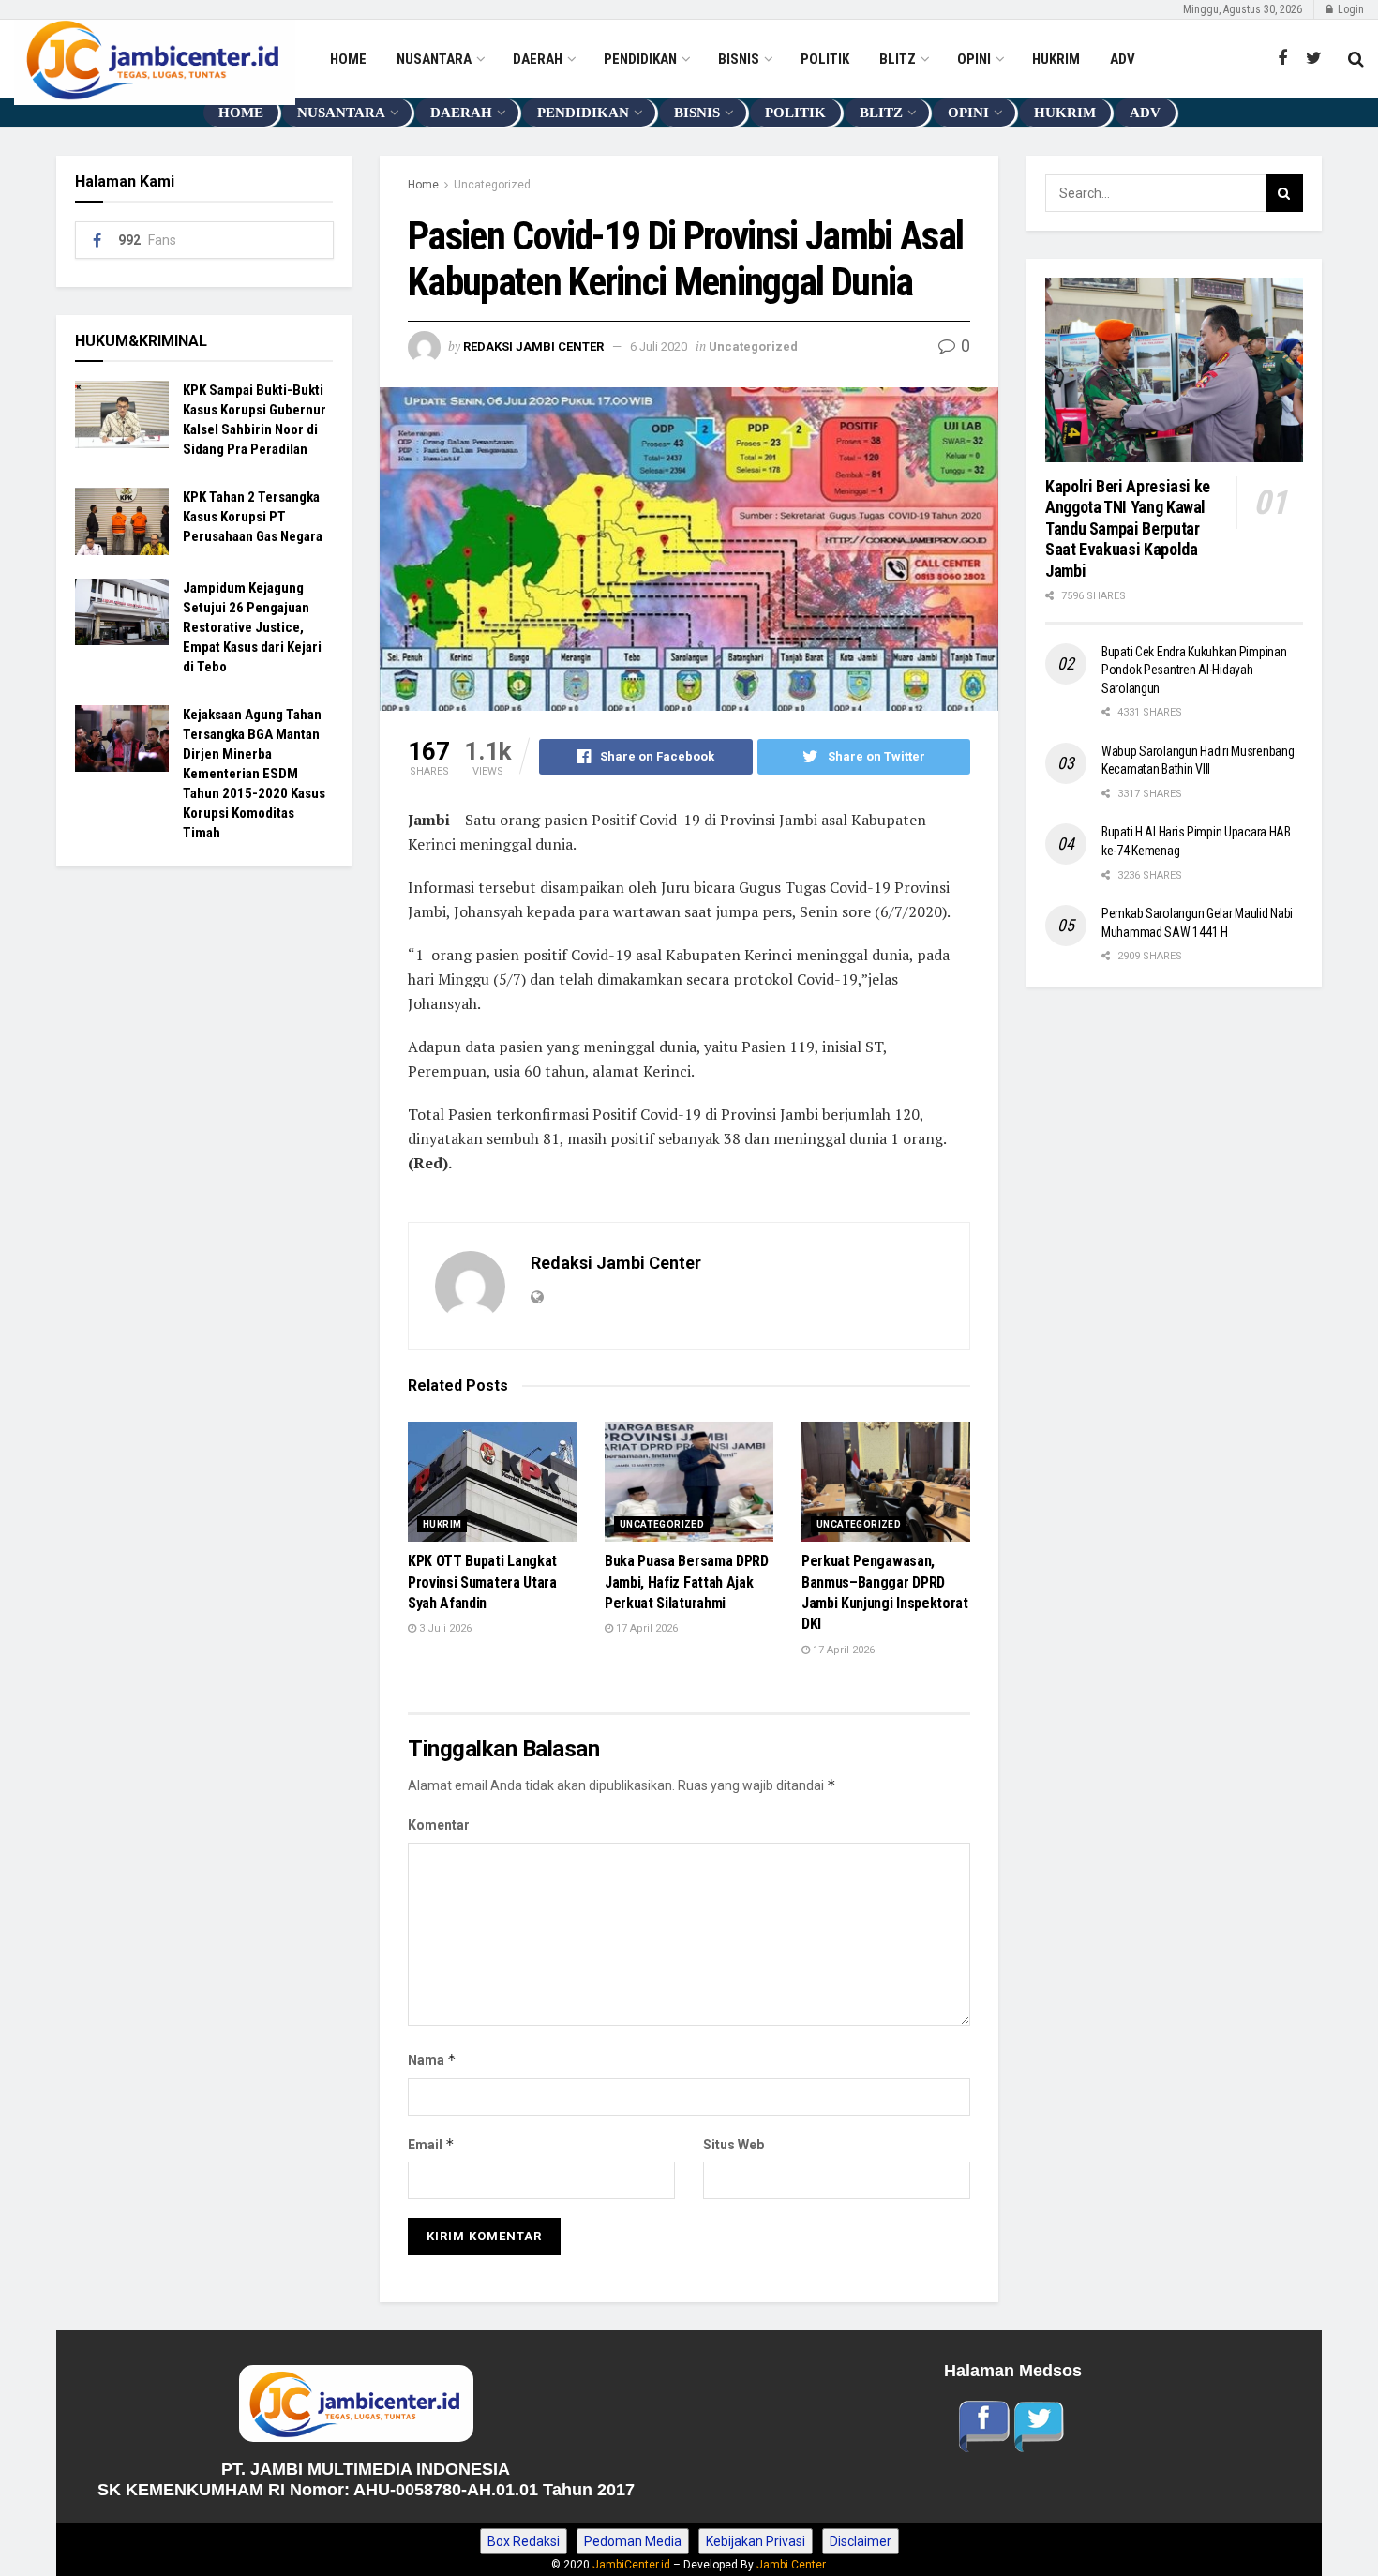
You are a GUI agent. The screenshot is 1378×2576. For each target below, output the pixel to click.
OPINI (974, 59)
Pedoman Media (633, 2541)
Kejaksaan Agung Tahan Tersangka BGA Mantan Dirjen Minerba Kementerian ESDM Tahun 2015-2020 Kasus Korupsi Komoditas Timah (254, 774)
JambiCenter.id (631, 2565)
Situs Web (734, 2145)
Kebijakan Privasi (756, 2541)
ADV (1123, 59)
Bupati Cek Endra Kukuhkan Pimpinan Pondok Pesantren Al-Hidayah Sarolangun (1194, 670)
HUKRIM (1056, 59)
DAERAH (538, 59)
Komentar (439, 1825)
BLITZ (898, 59)
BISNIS (739, 59)
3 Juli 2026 (444, 1628)
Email (431, 2144)
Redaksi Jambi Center (533, 346)
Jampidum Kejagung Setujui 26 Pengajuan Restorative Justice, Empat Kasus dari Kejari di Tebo (252, 627)
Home (423, 185)
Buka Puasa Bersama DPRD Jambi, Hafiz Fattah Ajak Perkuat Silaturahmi (687, 1582)
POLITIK (825, 59)
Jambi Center (791, 2565)
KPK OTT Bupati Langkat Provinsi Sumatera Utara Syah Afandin (482, 1582)
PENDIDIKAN (640, 59)
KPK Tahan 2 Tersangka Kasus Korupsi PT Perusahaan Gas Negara (253, 517)
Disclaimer (861, 2541)
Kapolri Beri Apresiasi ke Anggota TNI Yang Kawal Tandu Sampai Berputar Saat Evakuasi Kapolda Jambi (1130, 528)
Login (1349, 9)
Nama (432, 2060)
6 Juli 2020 (659, 346)
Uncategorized (492, 185)
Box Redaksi (524, 2541)
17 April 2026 (645, 1628)
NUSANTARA (434, 59)
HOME (348, 59)
